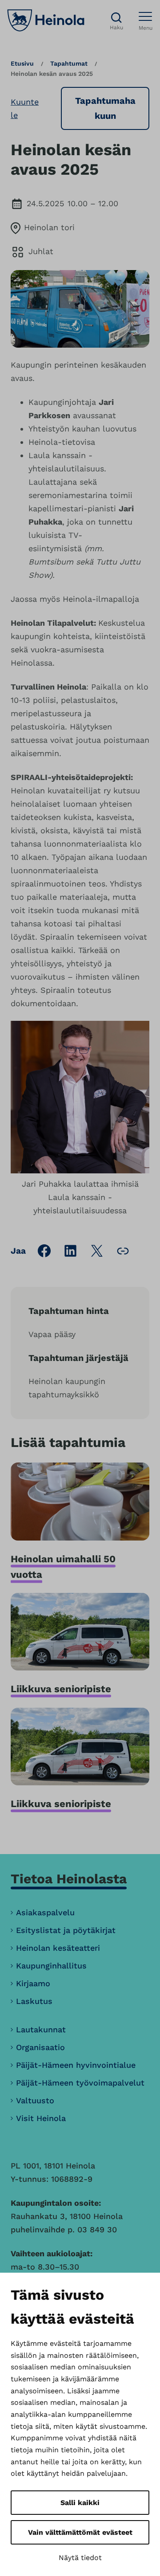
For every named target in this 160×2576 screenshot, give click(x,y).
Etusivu (22, 63)
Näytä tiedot (80, 2558)
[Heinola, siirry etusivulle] (46, 20)
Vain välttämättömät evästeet (80, 2532)
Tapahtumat (69, 63)
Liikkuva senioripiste (61, 1689)
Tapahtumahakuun (105, 108)
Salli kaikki (80, 2503)
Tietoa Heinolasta (69, 1879)
